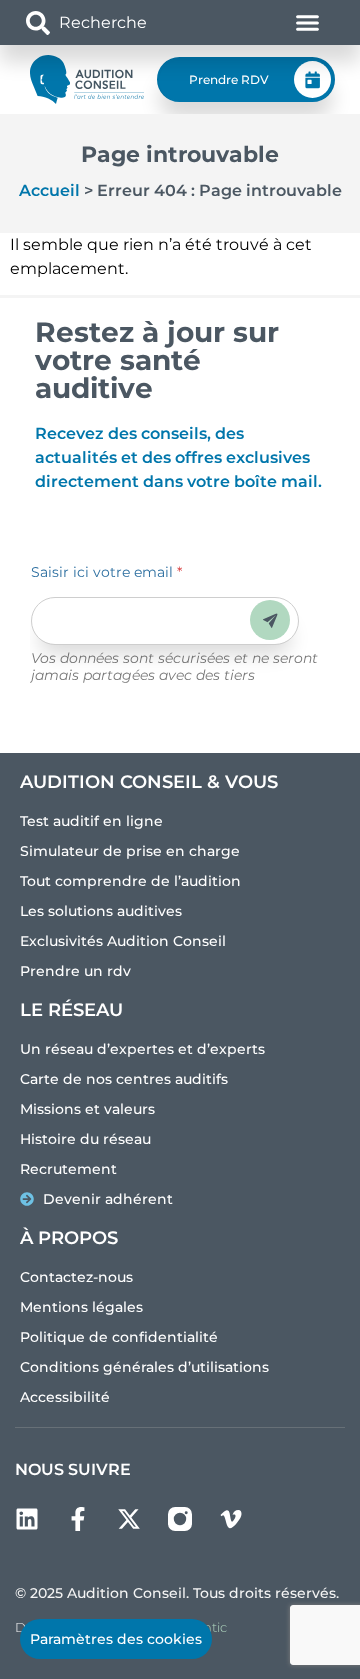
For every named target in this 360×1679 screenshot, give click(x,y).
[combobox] (125, 22)
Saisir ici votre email (106, 572)
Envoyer (270, 620)
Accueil (49, 190)
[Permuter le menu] (307, 22)
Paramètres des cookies (116, 1639)
